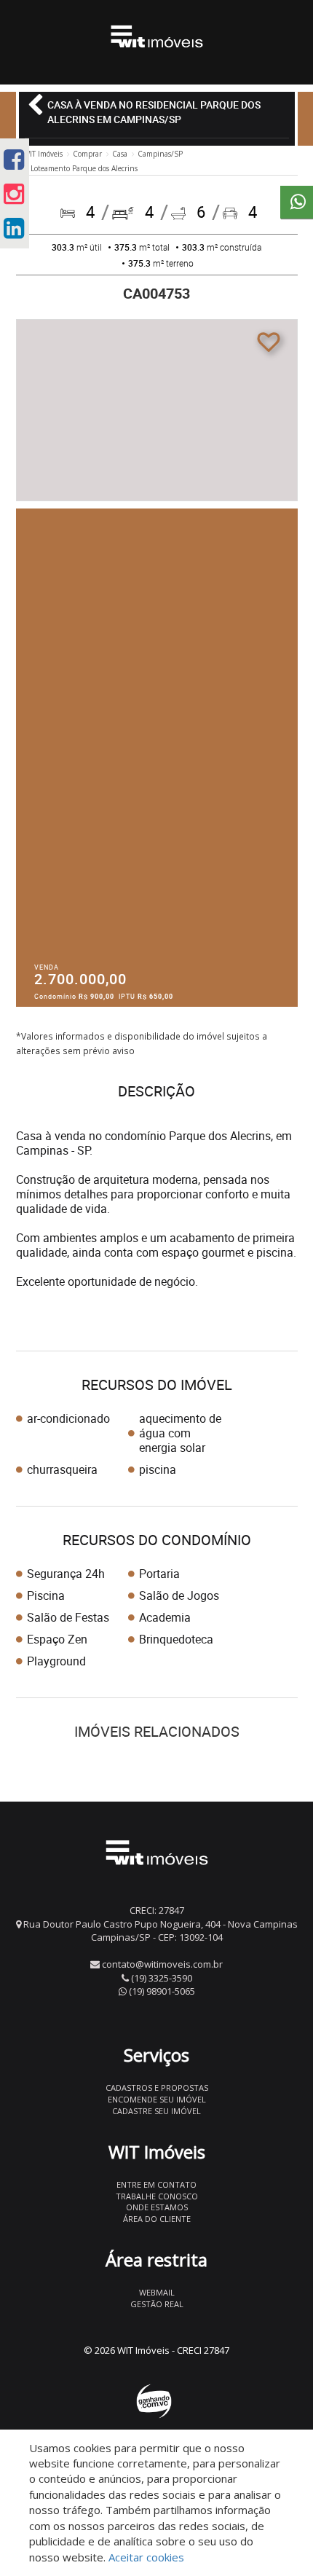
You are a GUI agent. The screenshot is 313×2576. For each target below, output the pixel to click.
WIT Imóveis (43, 154)
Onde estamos (157, 2207)
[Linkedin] (14, 228)
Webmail (157, 2292)
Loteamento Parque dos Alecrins (84, 168)
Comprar (87, 154)
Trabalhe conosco (157, 2196)
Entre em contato (156, 2184)
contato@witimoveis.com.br (162, 1964)
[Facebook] (14, 159)
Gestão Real (157, 2304)
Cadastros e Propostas (157, 2088)
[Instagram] (14, 193)
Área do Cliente (157, 2219)
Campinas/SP (160, 154)
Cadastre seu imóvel (156, 2111)
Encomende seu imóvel (157, 2099)
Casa (120, 154)
